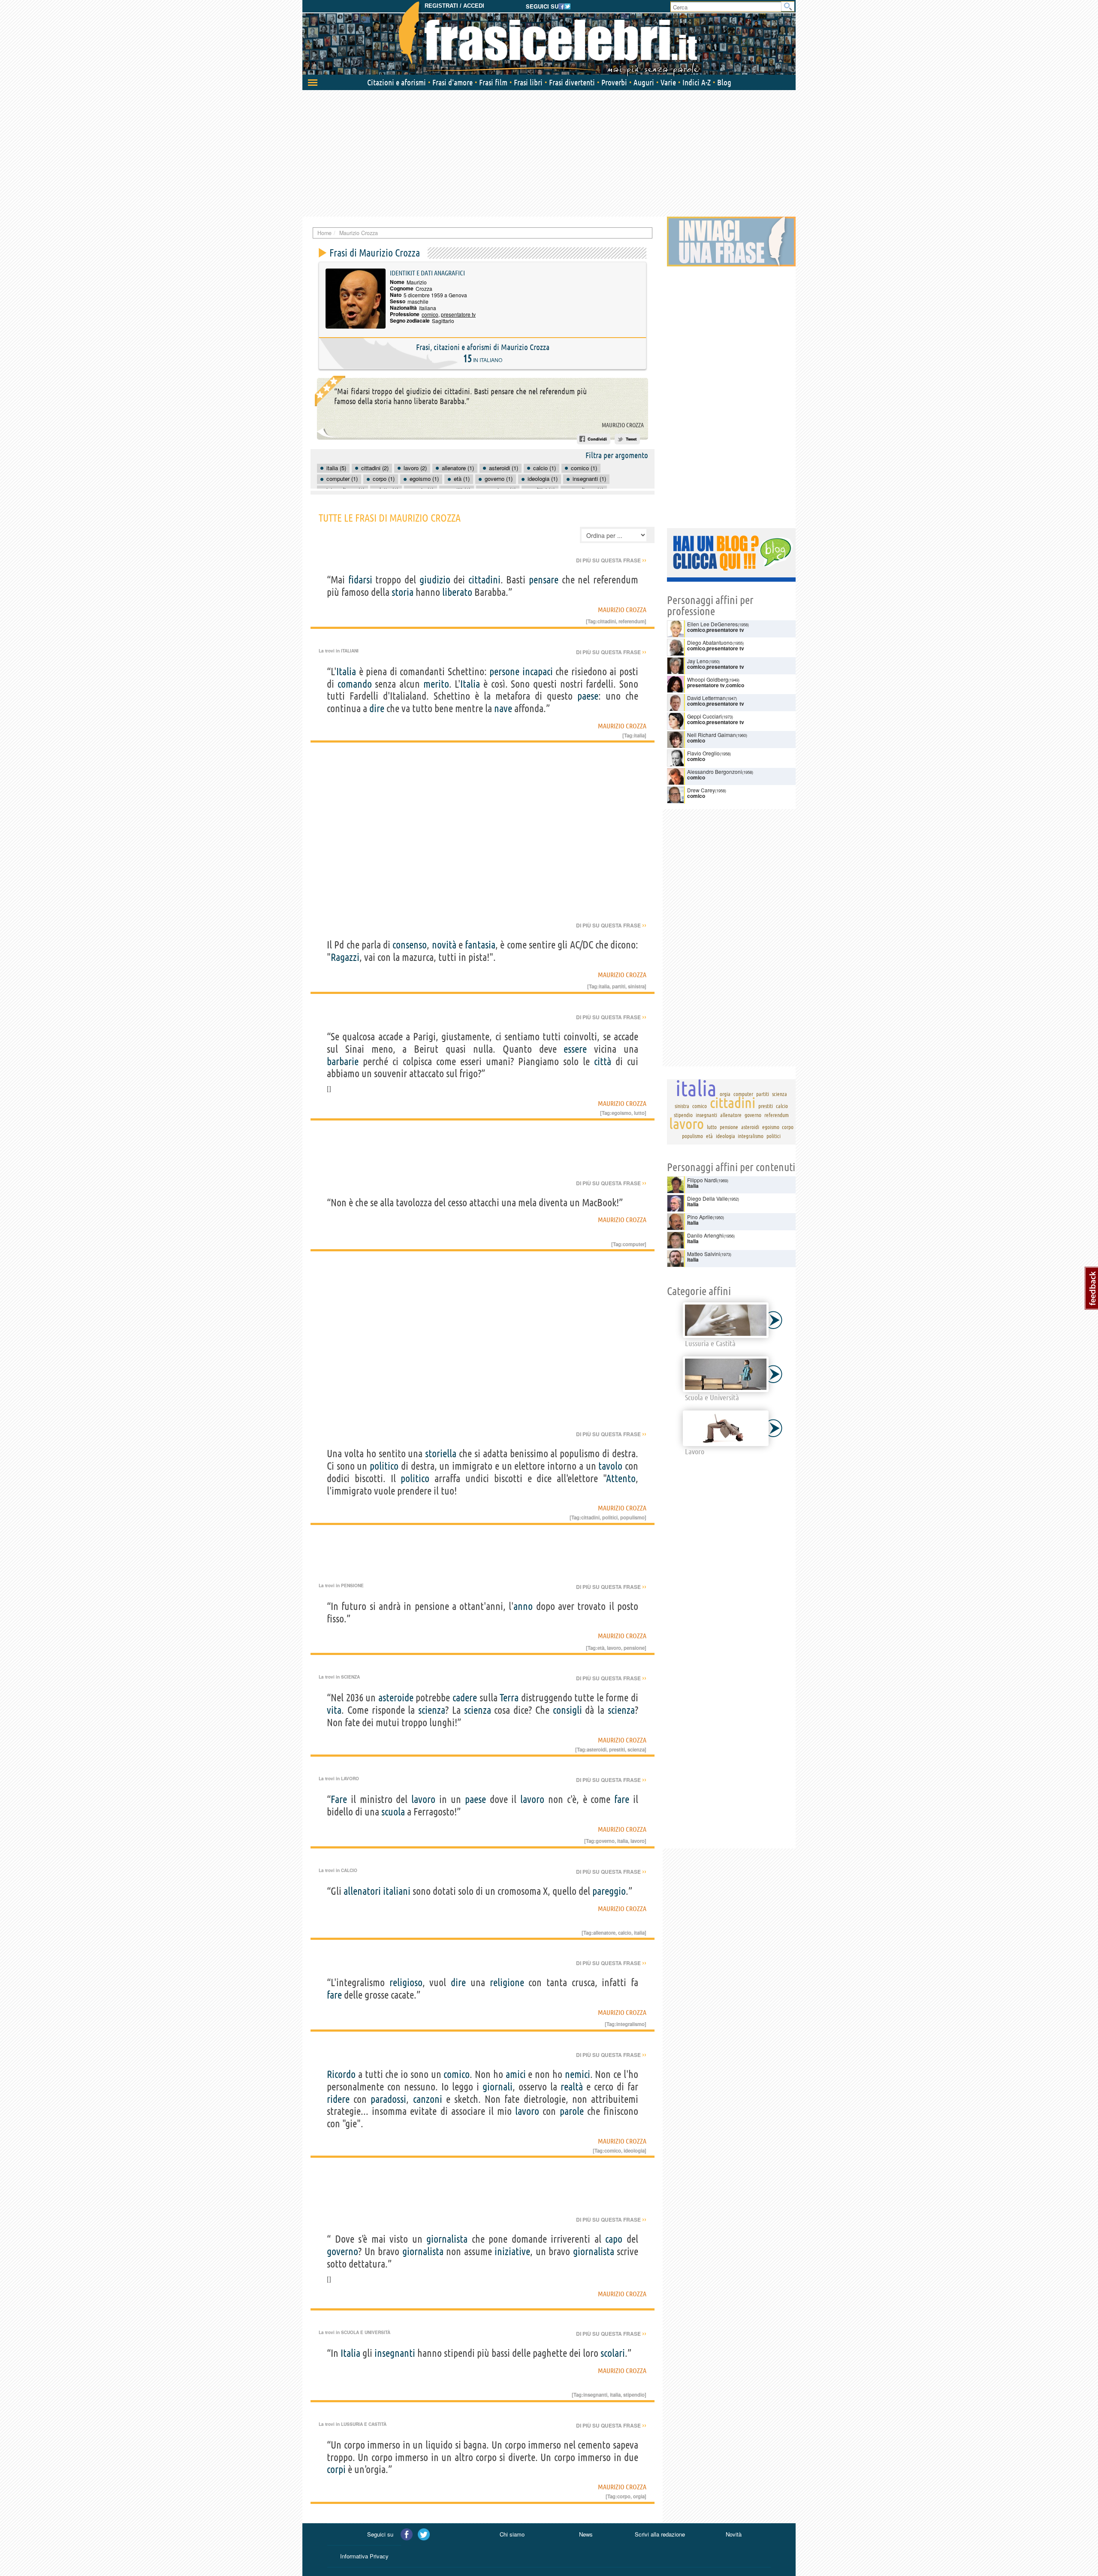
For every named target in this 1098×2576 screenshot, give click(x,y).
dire (377, 708)
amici (516, 2074)
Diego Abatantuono (710, 642)
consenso (410, 945)
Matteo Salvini (704, 1254)
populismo (632, 1517)
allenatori (362, 1891)
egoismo (621, 1113)
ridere (338, 2099)
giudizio (435, 580)
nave (503, 708)
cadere (465, 1698)
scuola (393, 1812)
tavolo (610, 1466)
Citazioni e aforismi (397, 82)
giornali (498, 2087)
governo (605, 1841)
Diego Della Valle (707, 1198)
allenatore (604, 1933)
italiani (397, 1891)
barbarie (343, 1062)
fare (622, 1799)
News (586, 2534)
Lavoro (350, 1779)
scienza (432, 1710)
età (601, 1648)
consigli (567, 1710)
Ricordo (341, 2074)
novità (444, 945)
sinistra (636, 986)
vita (334, 1710)
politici (610, 1517)
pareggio (609, 1891)
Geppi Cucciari (704, 716)
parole (572, 2111)
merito (436, 684)
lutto (639, 1113)
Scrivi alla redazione (660, 2534)
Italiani (350, 651)
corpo (624, 2496)
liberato (457, 592)
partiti (619, 986)
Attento (621, 1478)
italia (639, 735)
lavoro (614, 1648)
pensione (634, 1648)
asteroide (396, 1698)
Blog (724, 82)
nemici (578, 2074)
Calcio (349, 1870)
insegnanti (395, 2353)
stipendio (634, 2395)
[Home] (549, 39)
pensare (544, 580)
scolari (613, 2353)
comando (355, 684)
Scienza (350, 1677)
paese (588, 696)
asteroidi (597, 1749)
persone (504, 672)
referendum (632, 621)
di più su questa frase (611, 560)
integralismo (630, 2024)
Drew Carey (701, 790)
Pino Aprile (700, 1217)
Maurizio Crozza (623, 425)
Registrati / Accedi (454, 6)
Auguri (644, 82)
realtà (572, 2087)
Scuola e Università (366, 2332)
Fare (339, 1799)
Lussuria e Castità (364, 2424)
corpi (336, 2469)
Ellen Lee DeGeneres (712, 624)
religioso (406, 1983)
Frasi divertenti (572, 82)
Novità (734, 2534)
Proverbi (614, 82)
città (603, 1062)
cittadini (484, 580)
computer (634, 1244)
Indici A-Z (697, 82)
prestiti (617, 1749)
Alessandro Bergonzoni (715, 772)
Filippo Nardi (702, 1180)
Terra (509, 1698)
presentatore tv (458, 314)
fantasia (480, 945)
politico (384, 1466)
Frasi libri (528, 82)
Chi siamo (512, 2534)
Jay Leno (698, 661)
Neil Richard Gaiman (712, 735)
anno (523, 1606)
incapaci (538, 672)
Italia (346, 672)
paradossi (388, 2099)
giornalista (447, 2239)
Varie (668, 82)
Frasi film (493, 82)
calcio (625, 1933)
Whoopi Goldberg (708, 679)
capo (614, 2239)
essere (575, 1049)
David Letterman (706, 698)
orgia (639, 2496)
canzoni (428, 2099)
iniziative (512, 2251)
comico (430, 314)
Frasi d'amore (452, 82)
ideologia (634, 2150)
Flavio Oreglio (703, 753)
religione (507, 1983)
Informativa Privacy (364, 2556)
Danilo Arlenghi (705, 1235)
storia (403, 592)
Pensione (352, 1585)
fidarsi (360, 580)
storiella (441, 1454)
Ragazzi (345, 957)
